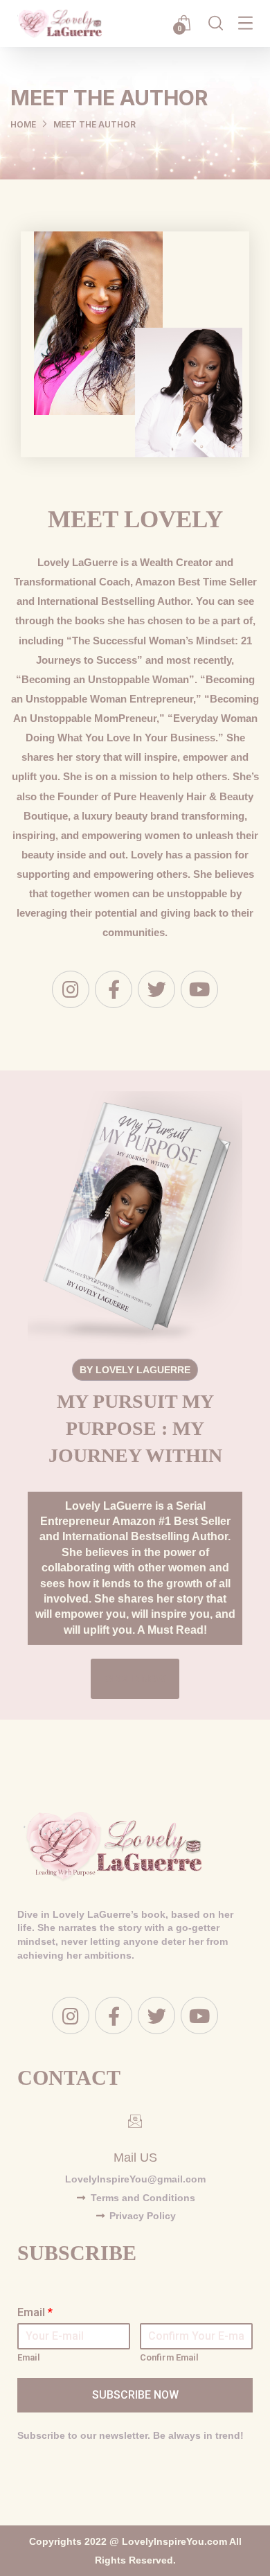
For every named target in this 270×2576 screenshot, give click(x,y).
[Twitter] (156, 989)
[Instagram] (71, 989)
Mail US (135, 2158)
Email (35, 2312)
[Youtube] (199, 989)
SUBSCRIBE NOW (135, 2395)
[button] (135, 1679)
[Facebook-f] (114, 989)
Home (23, 124)
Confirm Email (169, 2357)
